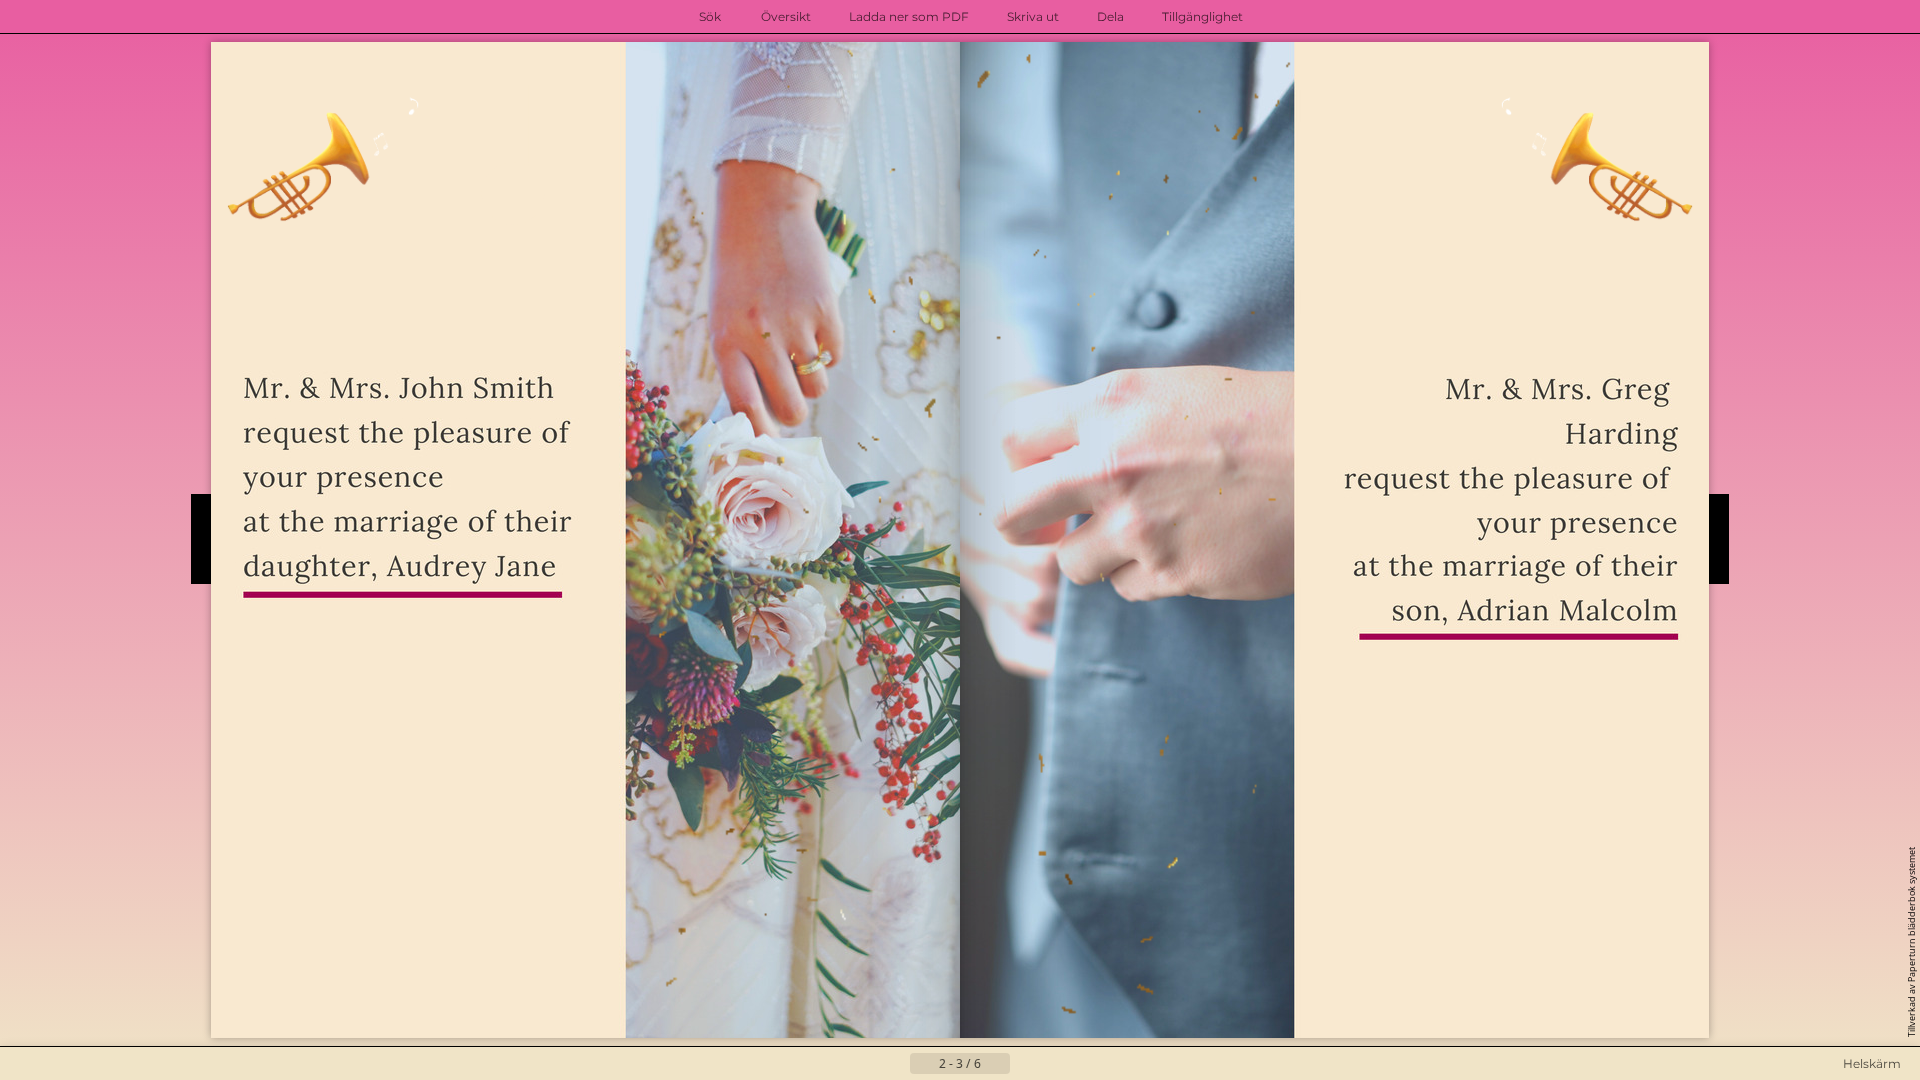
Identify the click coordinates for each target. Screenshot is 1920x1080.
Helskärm (1872, 1063)
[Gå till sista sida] (1058, 1064)
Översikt (786, 16)
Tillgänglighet (1202, 16)
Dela (1110, 16)
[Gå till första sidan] (862, 1064)
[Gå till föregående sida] (894, 1064)
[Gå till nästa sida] (1026, 1064)
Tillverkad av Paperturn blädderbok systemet (1911, 942)
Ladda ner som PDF (909, 16)
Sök (710, 16)
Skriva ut (1033, 16)
